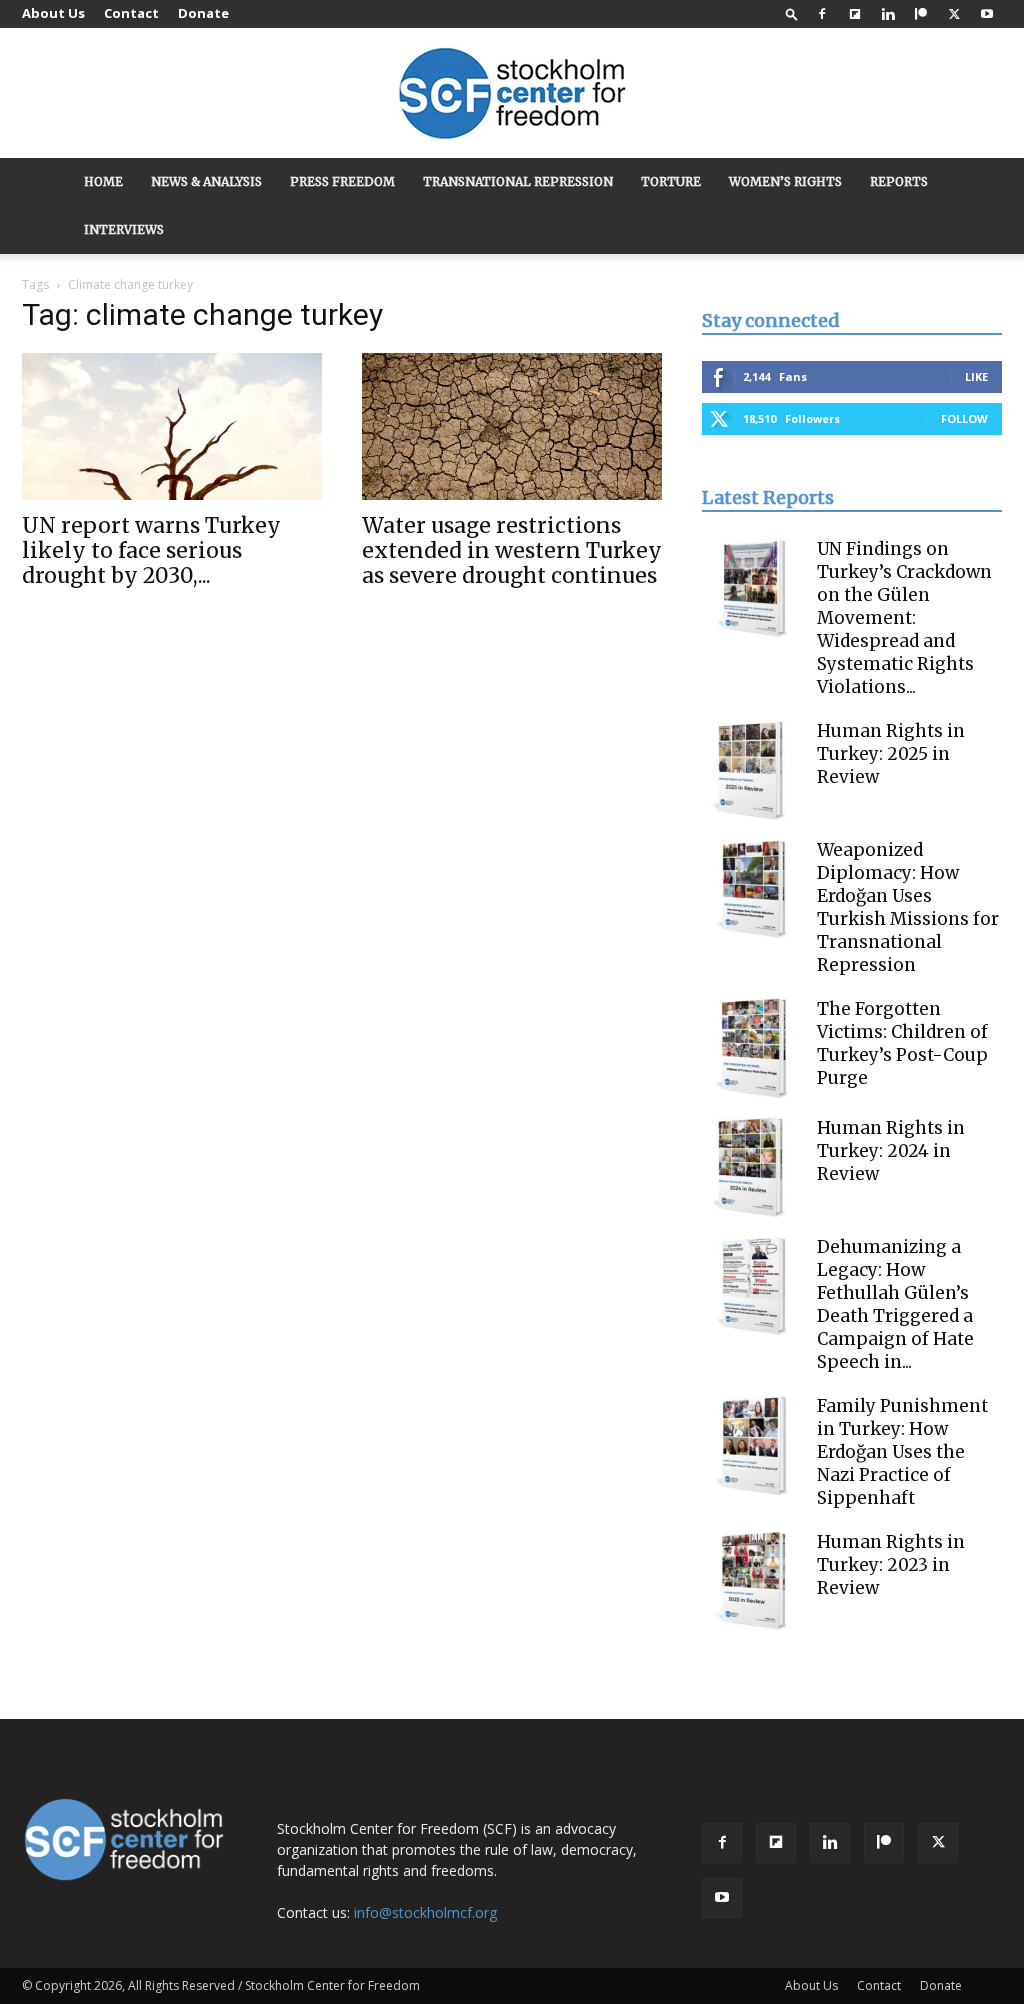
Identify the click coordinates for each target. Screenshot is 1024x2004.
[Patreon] (921, 14)
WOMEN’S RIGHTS (785, 181)
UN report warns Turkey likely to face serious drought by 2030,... (151, 550)
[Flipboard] (855, 14)
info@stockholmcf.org (425, 1912)
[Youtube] (987, 14)
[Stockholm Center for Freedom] (512, 94)
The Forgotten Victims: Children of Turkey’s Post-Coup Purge (902, 1043)
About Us (53, 13)
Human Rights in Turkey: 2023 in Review (891, 1565)
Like (976, 376)
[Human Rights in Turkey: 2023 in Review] (752, 1581)
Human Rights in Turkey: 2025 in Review (891, 754)
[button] (792, 13)
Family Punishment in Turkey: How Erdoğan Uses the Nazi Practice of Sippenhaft (902, 1452)
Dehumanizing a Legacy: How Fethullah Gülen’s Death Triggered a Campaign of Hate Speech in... (895, 1304)
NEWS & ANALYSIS (206, 181)
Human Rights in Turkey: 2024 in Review (891, 1151)
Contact (131, 13)
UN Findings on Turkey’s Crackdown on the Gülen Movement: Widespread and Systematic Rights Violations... (904, 618)
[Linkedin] (888, 14)
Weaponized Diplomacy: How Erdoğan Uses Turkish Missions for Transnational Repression (908, 907)
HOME (103, 181)
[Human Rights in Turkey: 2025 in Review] (752, 770)
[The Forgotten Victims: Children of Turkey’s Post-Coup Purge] (752, 1048)
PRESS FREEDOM (342, 181)
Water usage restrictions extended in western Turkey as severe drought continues (512, 550)
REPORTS (899, 181)
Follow (964, 418)
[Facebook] (822, 14)
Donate (203, 13)
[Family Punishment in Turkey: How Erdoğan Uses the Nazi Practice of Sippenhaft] (752, 1445)
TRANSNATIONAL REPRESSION (518, 181)
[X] (954, 14)
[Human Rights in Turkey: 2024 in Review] (752, 1167)
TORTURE (671, 181)
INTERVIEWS (124, 229)
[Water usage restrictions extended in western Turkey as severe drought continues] (512, 426)
